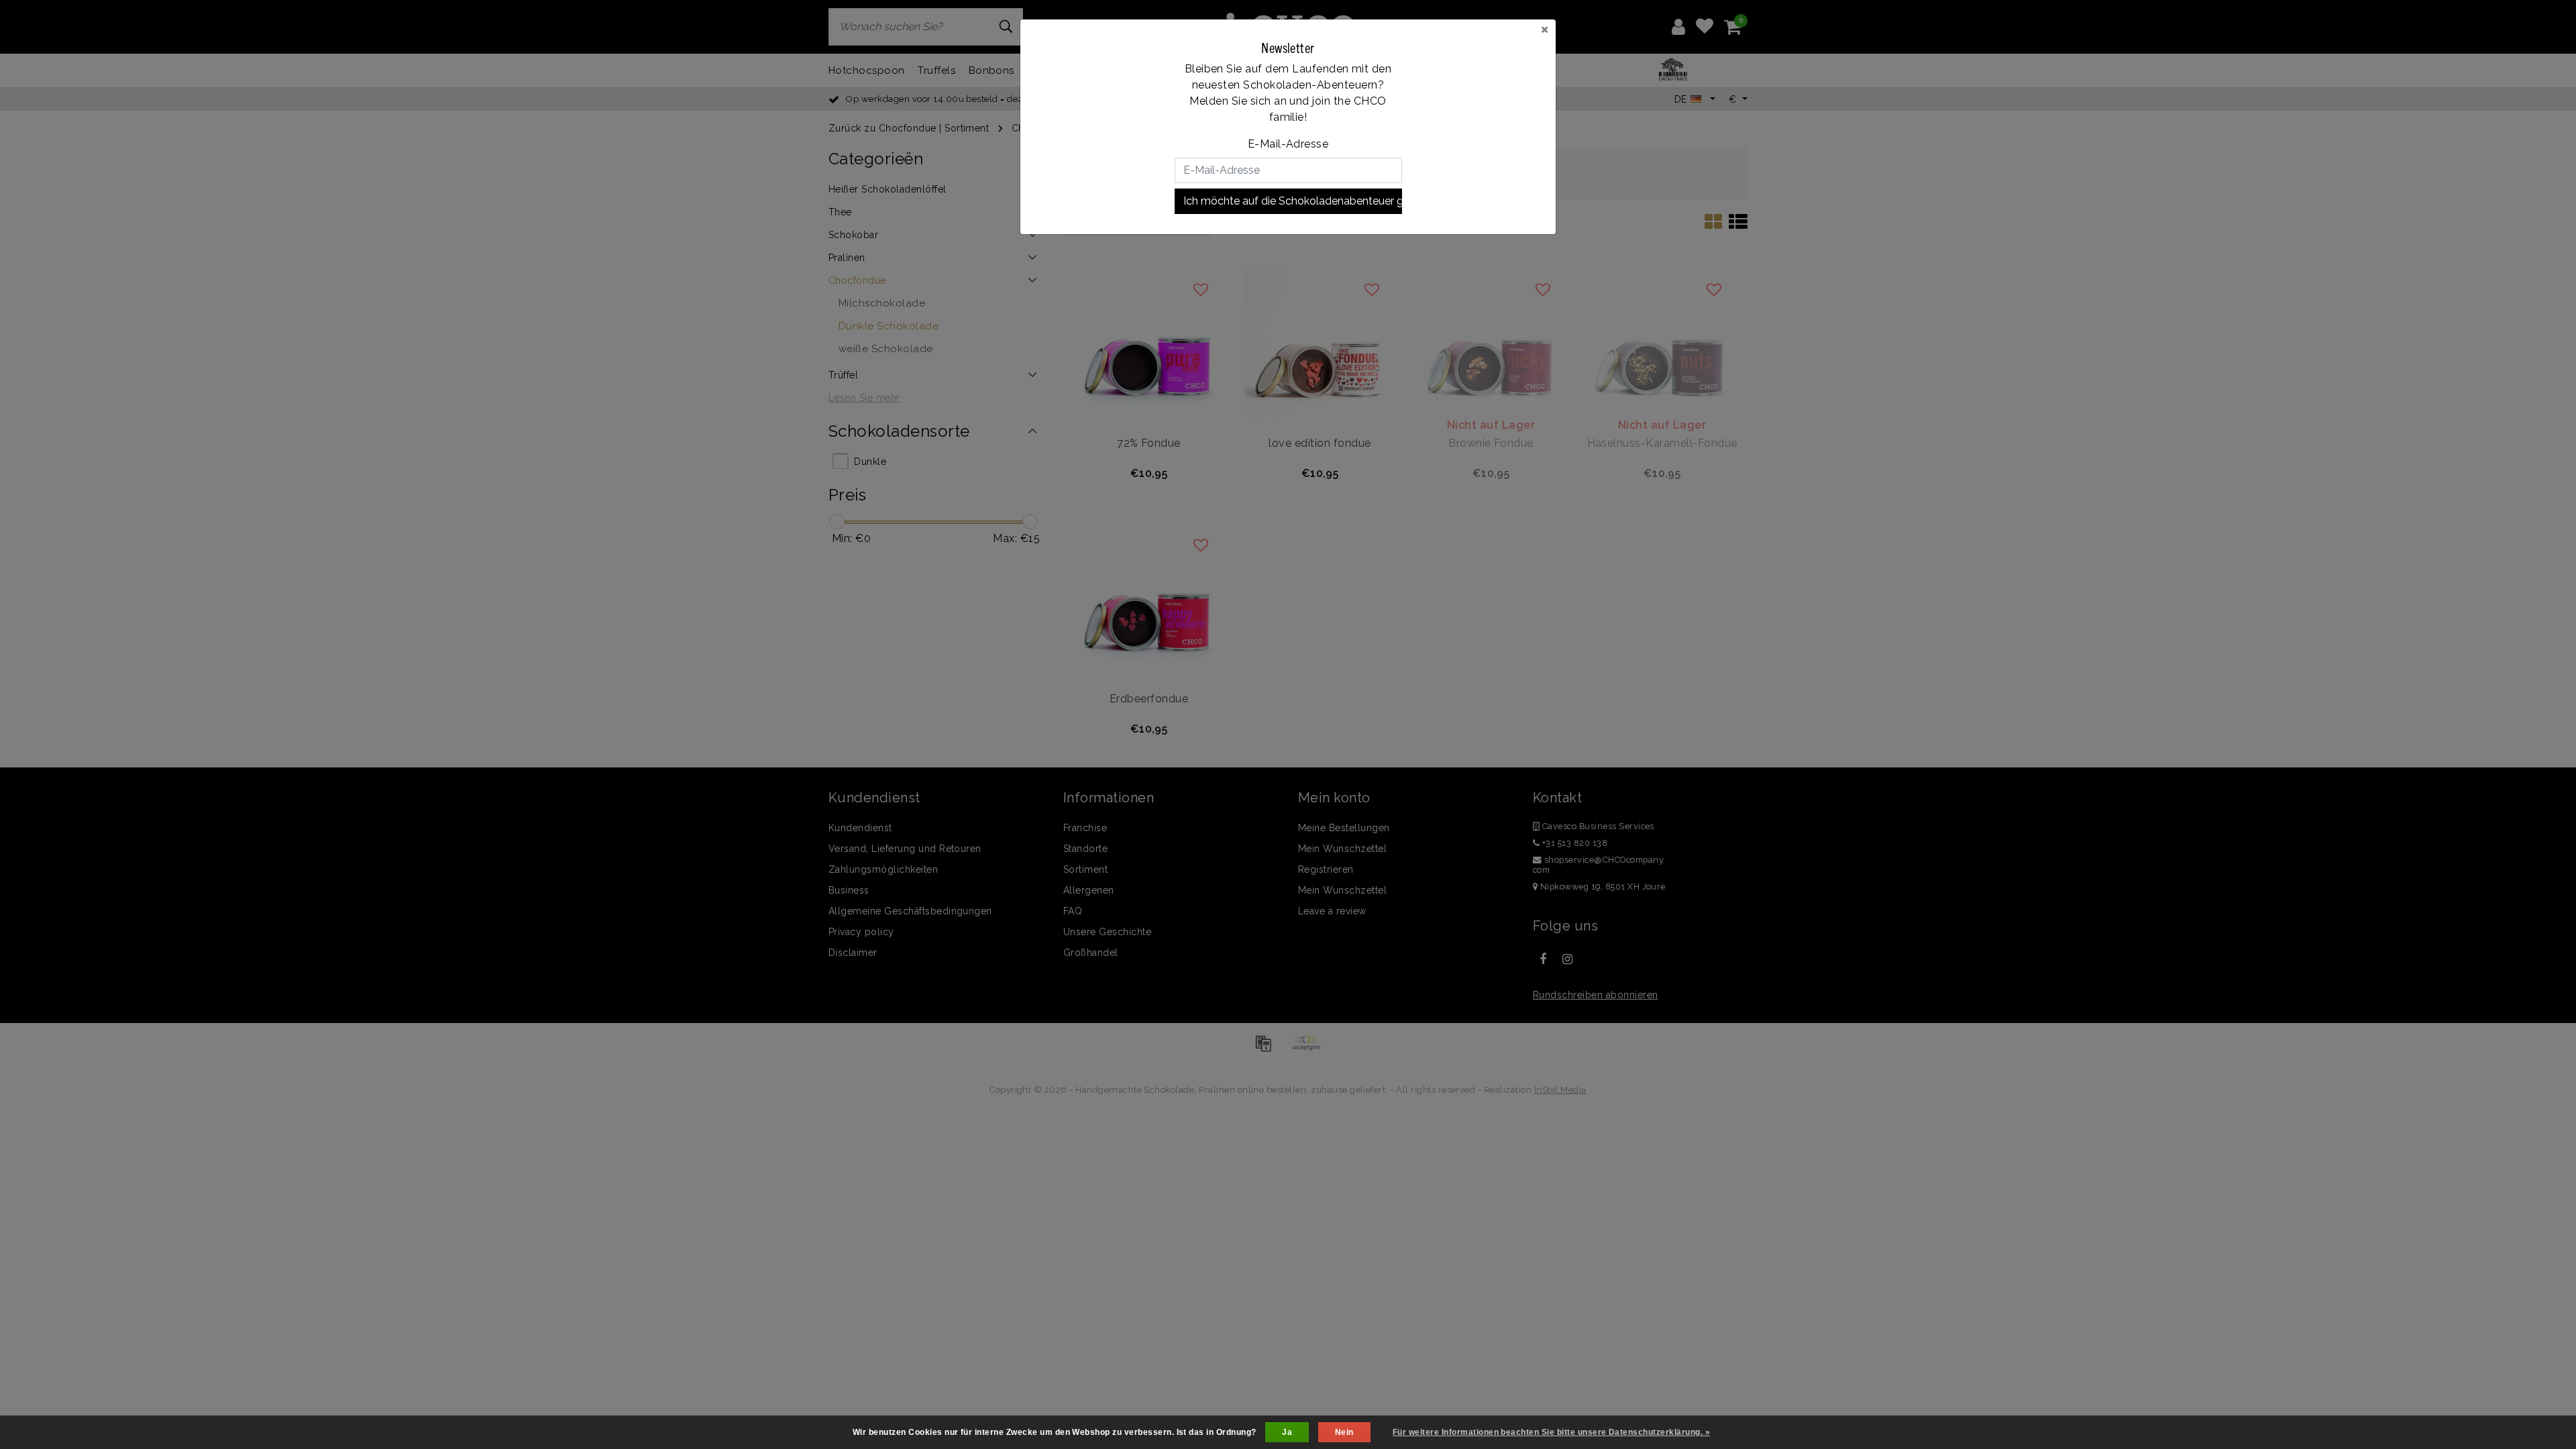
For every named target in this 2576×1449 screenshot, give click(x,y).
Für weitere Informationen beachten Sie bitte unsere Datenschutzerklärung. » (1551, 1432)
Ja (1287, 1432)
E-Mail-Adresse (1288, 144)
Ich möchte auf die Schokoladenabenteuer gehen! (1293, 201)
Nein (1344, 1432)
